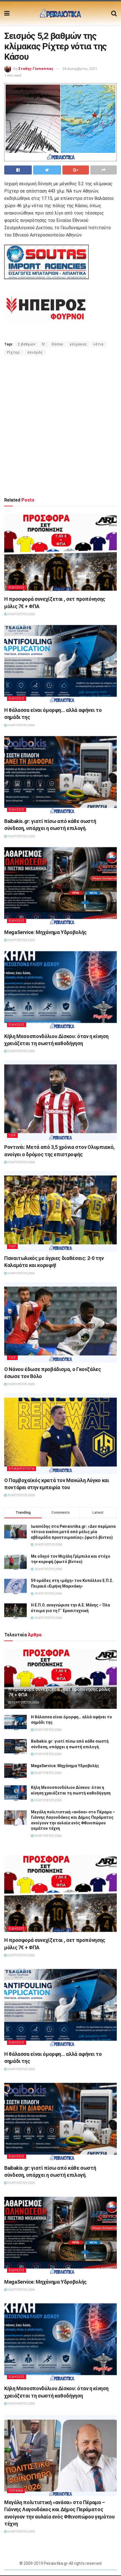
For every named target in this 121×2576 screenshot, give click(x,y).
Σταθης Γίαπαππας (36, 69)
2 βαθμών (27, 344)
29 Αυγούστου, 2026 (21, 1495)
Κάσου (58, 344)
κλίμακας (78, 344)
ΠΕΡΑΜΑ (16, 2491)
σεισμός (35, 352)
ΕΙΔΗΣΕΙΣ (17, 587)
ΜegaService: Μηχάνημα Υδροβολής (45, 932)
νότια (98, 344)
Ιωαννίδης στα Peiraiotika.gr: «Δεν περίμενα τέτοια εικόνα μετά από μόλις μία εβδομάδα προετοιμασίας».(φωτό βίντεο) (73, 1532)
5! (44, 344)
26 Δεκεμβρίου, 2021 (80, 69)
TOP (12, 1135)
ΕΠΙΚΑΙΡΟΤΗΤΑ (22, 1469)
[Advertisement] (60, 426)
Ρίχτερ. (14, 352)
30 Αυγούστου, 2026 (21, 614)
